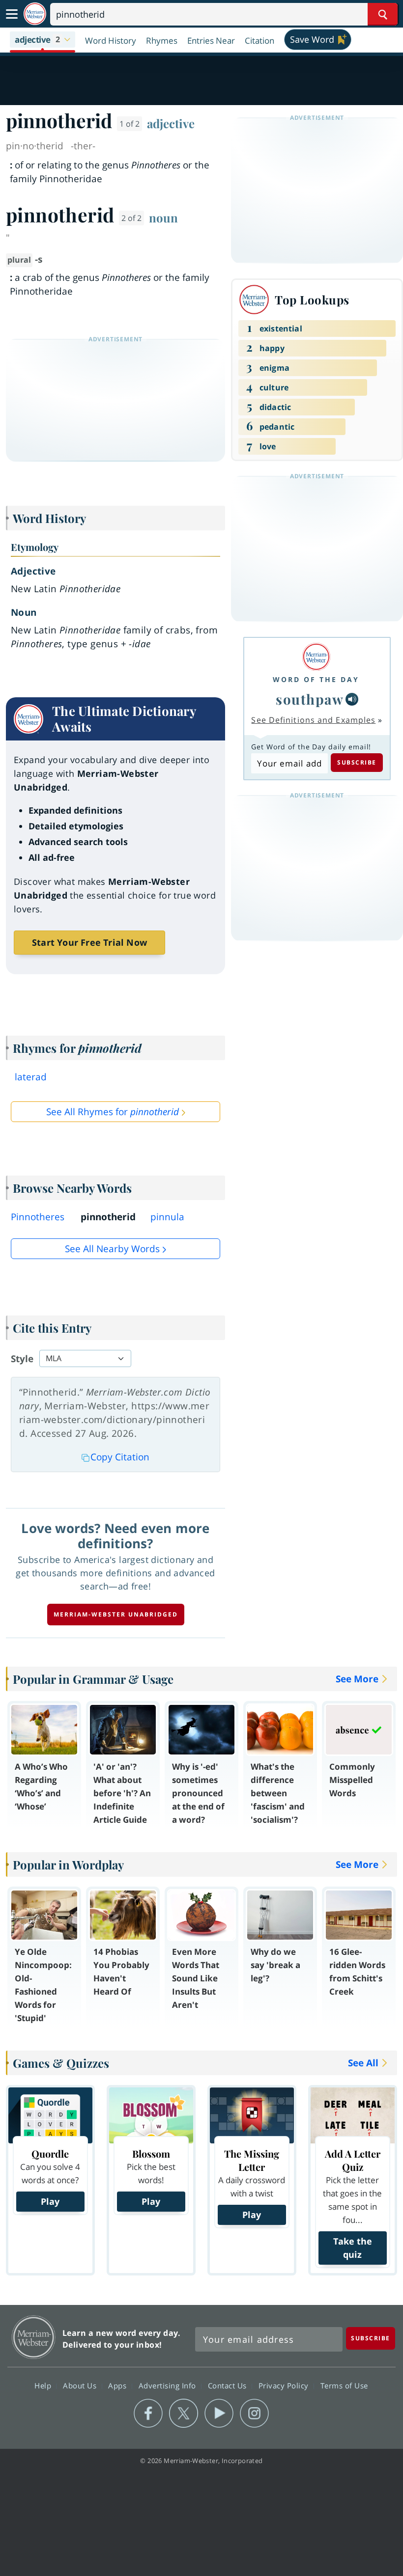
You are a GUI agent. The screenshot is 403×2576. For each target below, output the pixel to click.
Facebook (148, 2413)
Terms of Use (344, 2385)
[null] (352, 699)
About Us (81, 2385)
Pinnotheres (38, 1217)
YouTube (219, 2413)
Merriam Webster (34, 2337)
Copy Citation (120, 1457)
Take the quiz (353, 2248)
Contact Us (229, 2385)
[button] (43, 40)
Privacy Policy (285, 2385)
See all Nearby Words (112, 1249)
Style (22, 1359)
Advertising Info (169, 2385)
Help (44, 2385)
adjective (171, 123)
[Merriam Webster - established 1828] (35, 14)
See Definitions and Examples (313, 720)
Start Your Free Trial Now (89, 942)
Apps (118, 2385)
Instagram (254, 2413)
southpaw (310, 699)
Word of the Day (316, 679)
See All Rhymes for (113, 1112)
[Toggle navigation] (12, 14)
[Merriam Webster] (316, 657)
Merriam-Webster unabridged (116, 1614)
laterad (31, 1077)
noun (163, 218)
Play (50, 2201)
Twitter (184, 2413)
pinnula (167, 1217)
